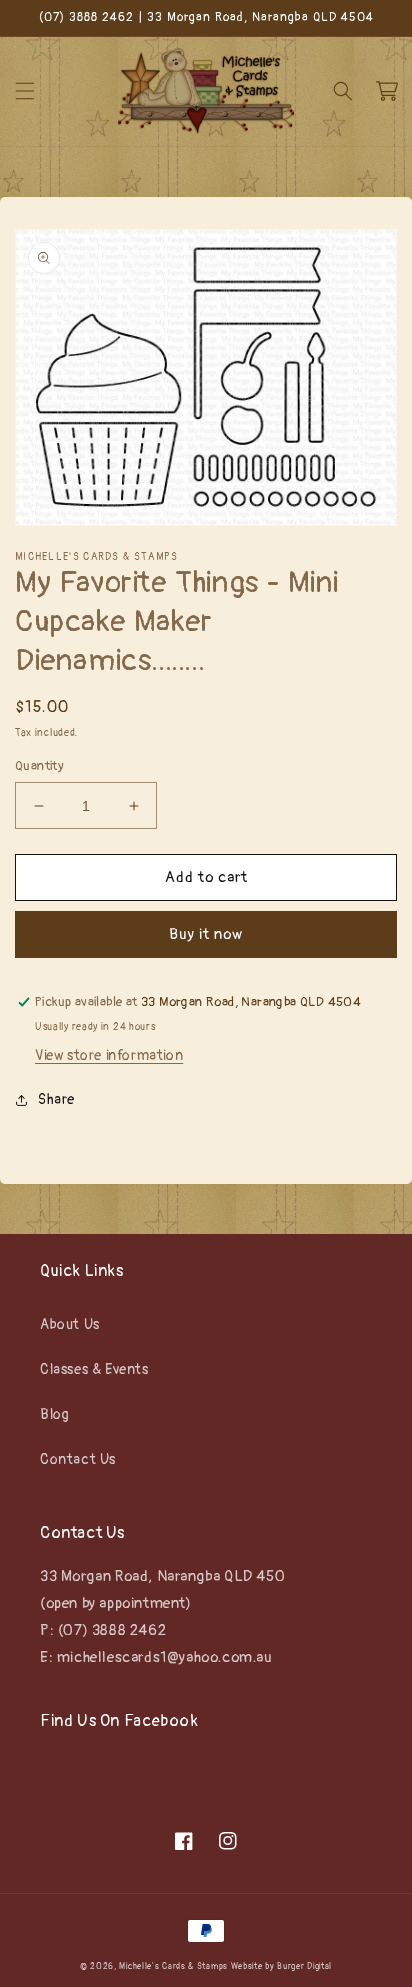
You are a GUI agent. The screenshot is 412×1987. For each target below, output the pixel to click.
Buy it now (206, 934)
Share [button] (56, 1099)
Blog (54, 1414)
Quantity (39, 766)
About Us (70, 1324)
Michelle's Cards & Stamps (173, 1966)
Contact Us (78, 1459)
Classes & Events (94, 1369)
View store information (109, 1055)
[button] (25, 91)
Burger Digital (304, 1966)
